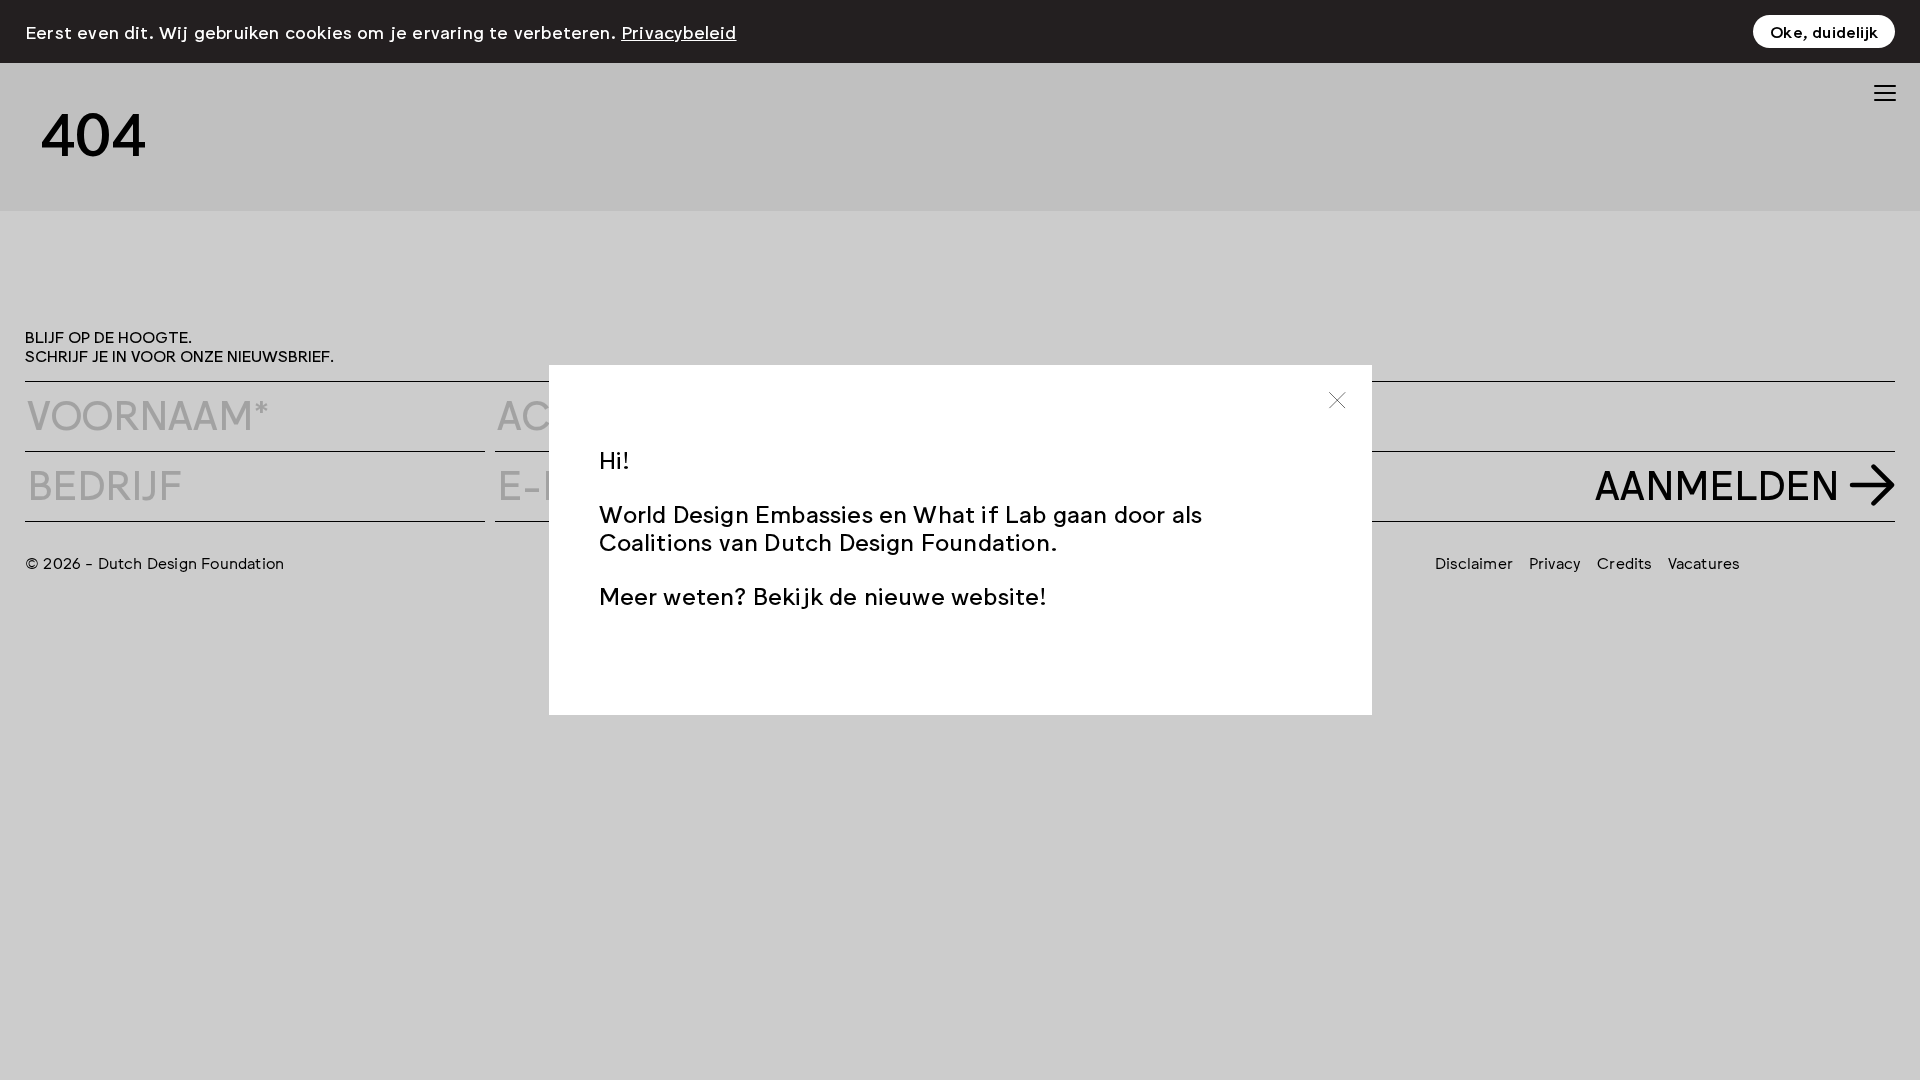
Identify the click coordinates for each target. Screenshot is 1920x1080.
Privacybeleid (679, 31)
